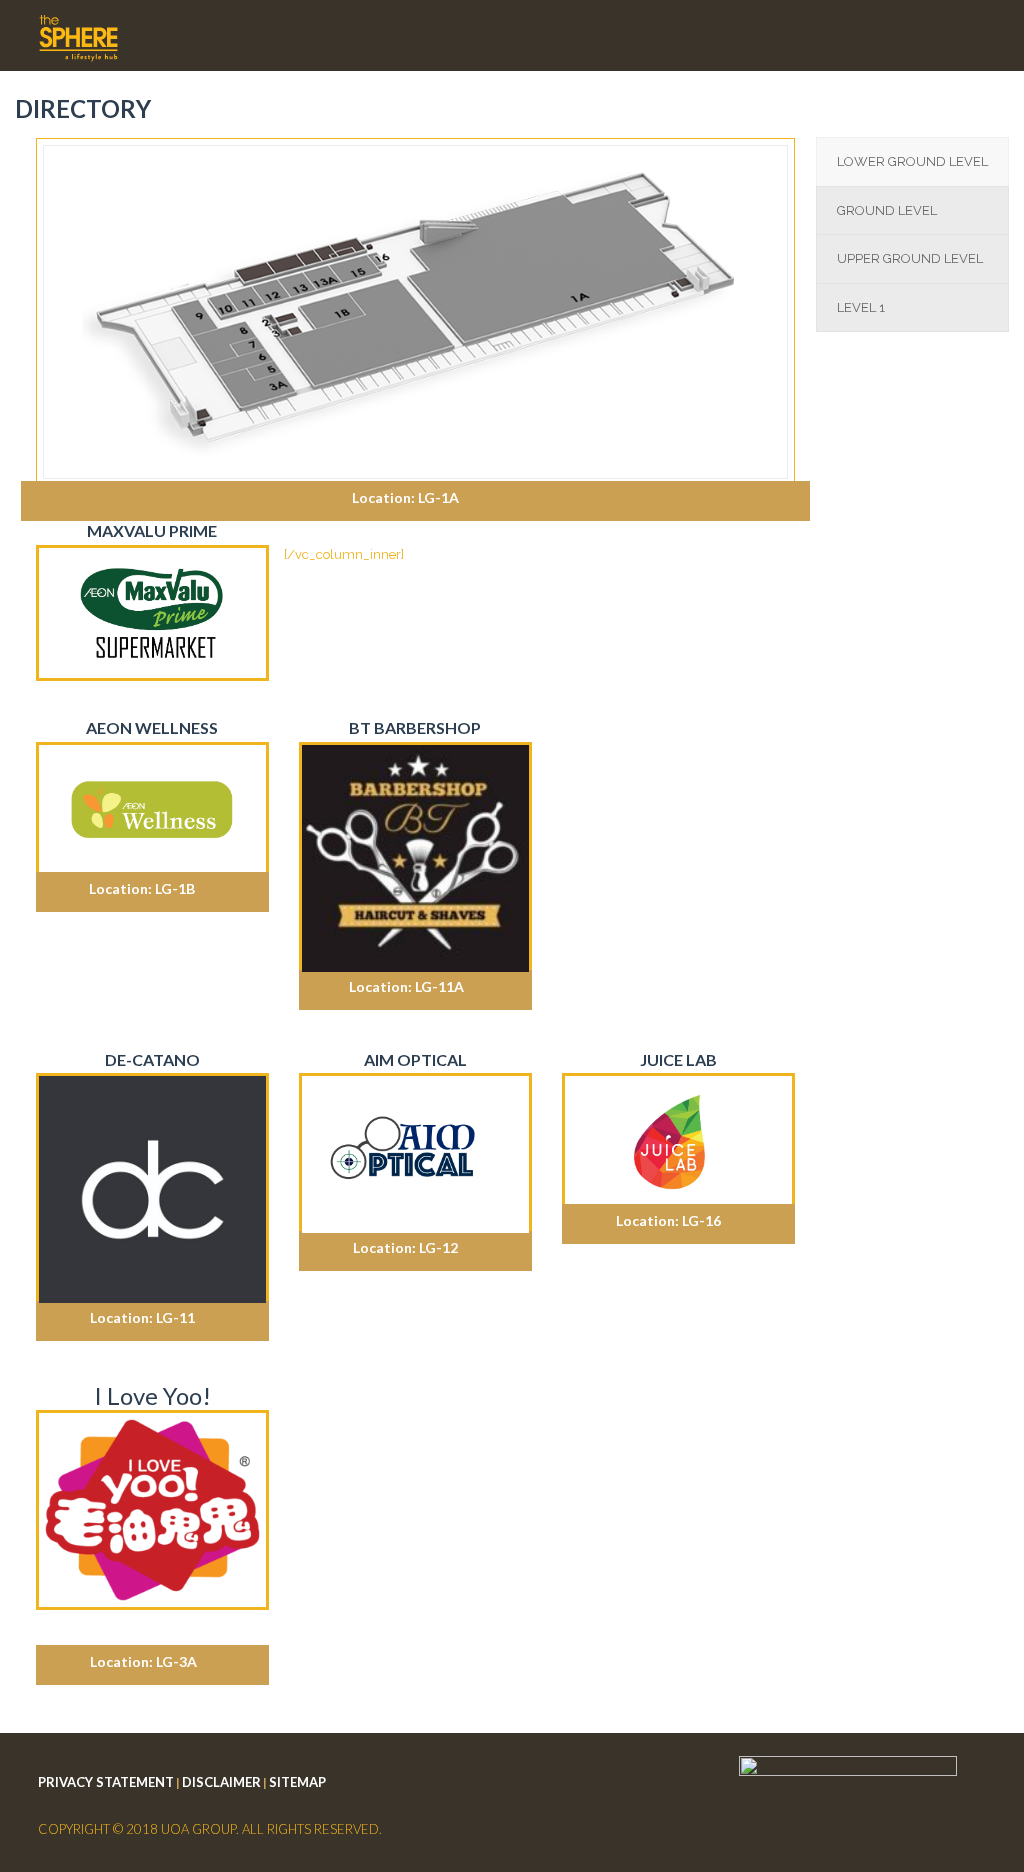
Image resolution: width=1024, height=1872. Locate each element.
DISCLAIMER (221, 1782)
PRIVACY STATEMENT (106, 1782)
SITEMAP (297, 1782)
